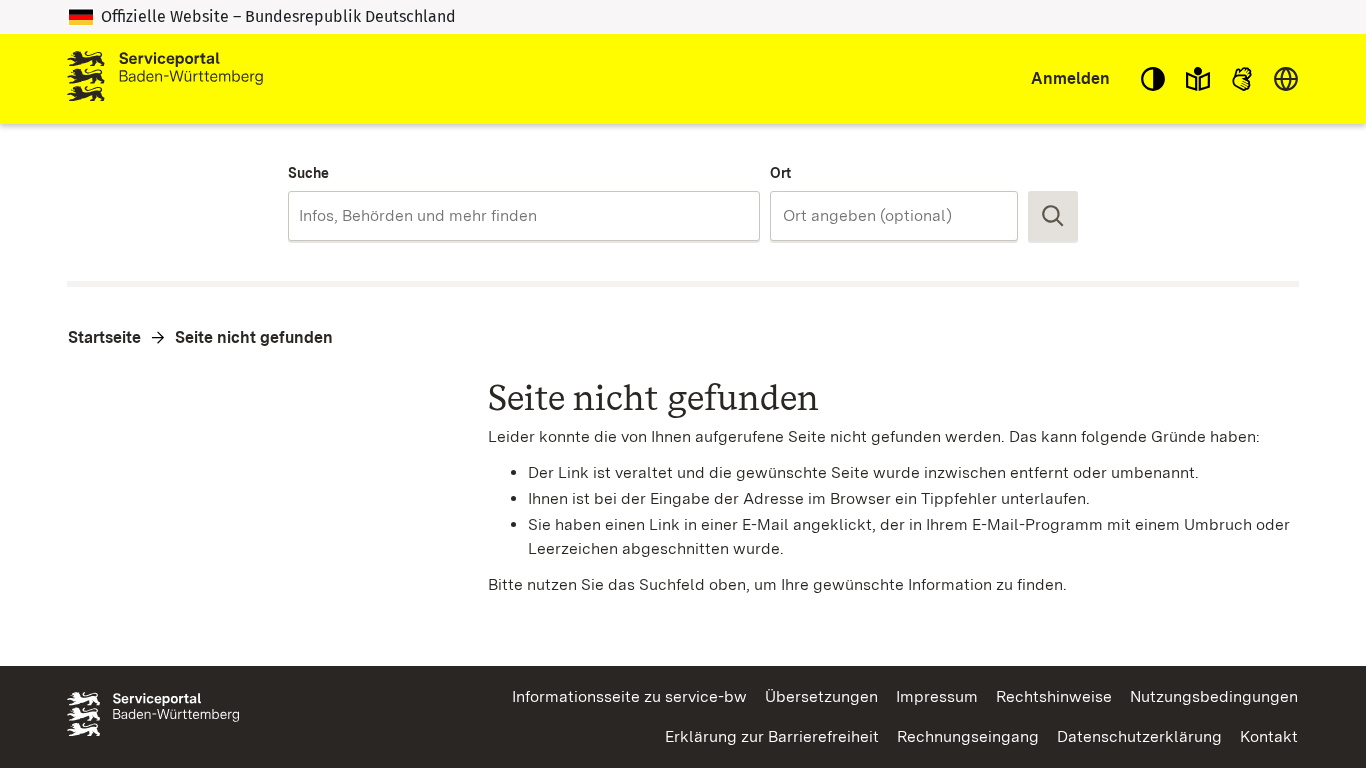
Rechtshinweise (1054, 696)
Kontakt (1269, 736)
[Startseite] (165, 79)
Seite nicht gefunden (254, 337)
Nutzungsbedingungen (1214, 696)
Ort (780, 173)
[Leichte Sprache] (1198, 79)
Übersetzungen (821, 696)
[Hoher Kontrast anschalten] (1153, 79)
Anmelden (1070, 78)
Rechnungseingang (968, 736)
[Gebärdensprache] (1242, 79)
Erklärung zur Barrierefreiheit (772, 736)
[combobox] (523, 216)
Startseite (104, 337)
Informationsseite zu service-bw (629, 696)
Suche (308, 173)
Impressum (937, 696)
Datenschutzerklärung (1139, 736)
